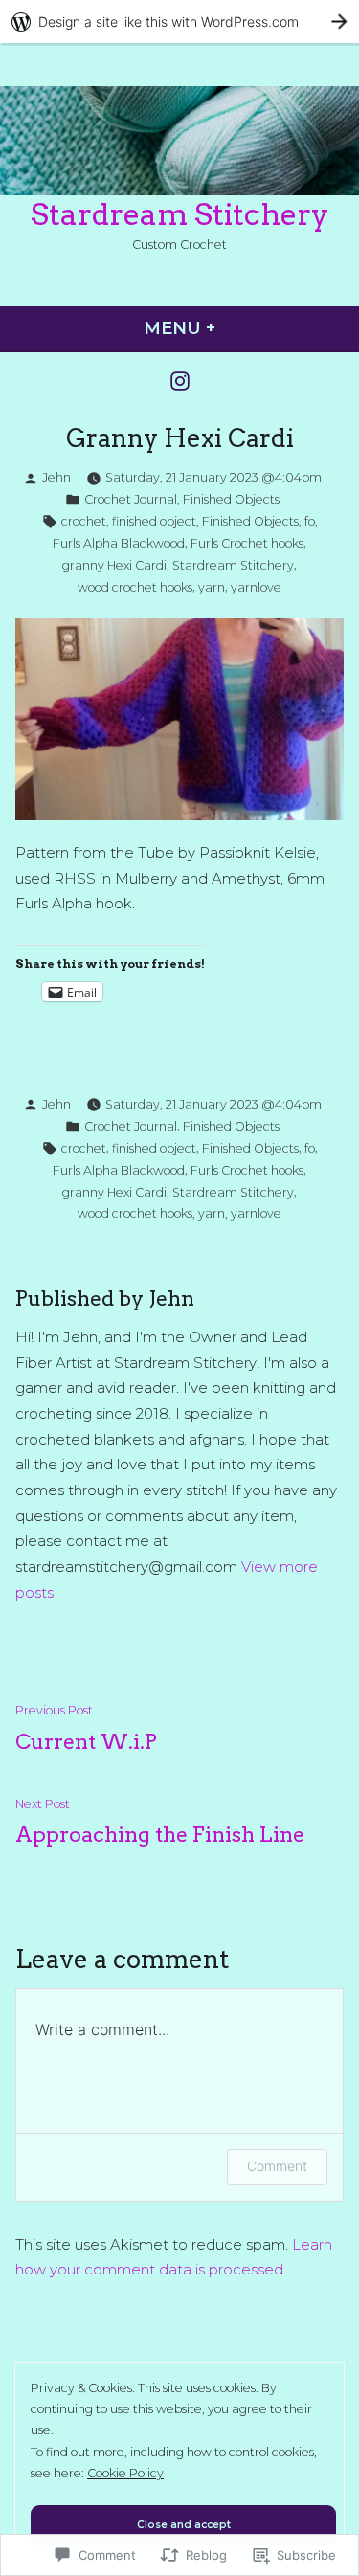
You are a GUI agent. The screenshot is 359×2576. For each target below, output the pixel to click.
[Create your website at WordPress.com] (179, 22)
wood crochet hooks (135, 587)
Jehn (56, 477)
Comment (277, 2166)
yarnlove (256, 587)
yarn (212, 587)
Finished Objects (231, 499)
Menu (235, 328)
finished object (154, 521)
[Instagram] (180, 381)
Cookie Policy (125, 2473)
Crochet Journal (131, 499)
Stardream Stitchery (180, 214)
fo (310, 521)
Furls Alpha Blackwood (119, 543)
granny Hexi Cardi (114, 565)
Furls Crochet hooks (247, 543)
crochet (84, 521)
